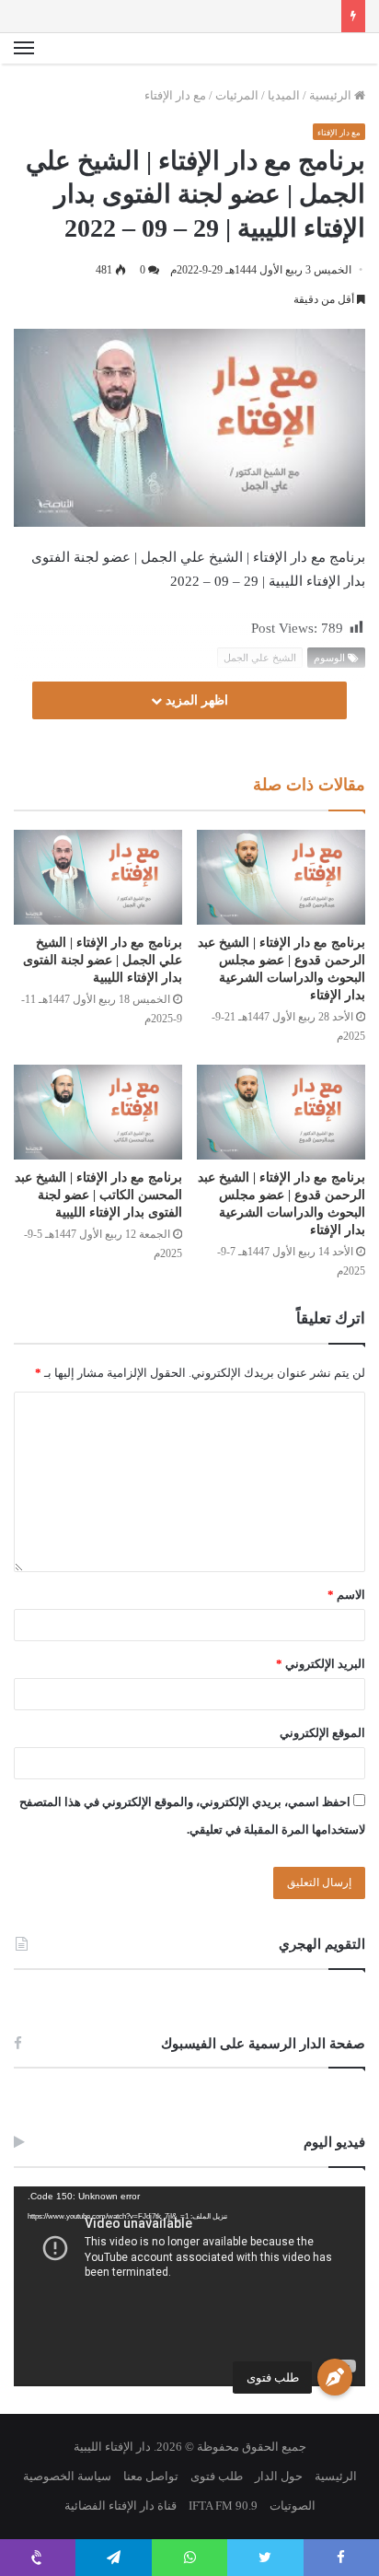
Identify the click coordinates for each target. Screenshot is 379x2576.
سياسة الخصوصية (67, 2476)
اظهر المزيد (195, 700)
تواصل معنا (151, 2476)
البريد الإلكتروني (321, 1664)
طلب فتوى (273, 2378)
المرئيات (237, 95)
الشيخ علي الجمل (260, 658)
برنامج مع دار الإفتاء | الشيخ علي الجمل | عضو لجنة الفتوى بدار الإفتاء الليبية (103, 960)
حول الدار (279, 2476)
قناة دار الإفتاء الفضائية (121, 2506)
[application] (189, 2287)
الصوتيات (293, 2506)
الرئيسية (332, 95)
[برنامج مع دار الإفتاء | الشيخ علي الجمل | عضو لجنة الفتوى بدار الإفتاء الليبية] (98, 877)
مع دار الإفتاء (175, 95)
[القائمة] (24, 49)
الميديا (284, 95)
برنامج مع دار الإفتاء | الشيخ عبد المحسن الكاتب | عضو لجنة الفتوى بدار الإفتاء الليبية (98, 1195)
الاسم (346, 1595)
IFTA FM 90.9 (223, 2506)
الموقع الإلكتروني (322, 1733)
